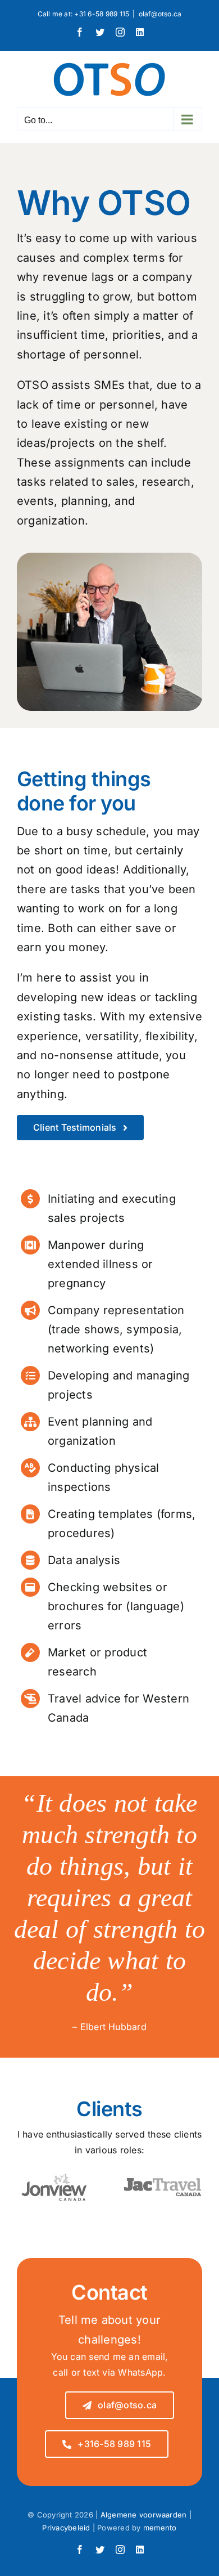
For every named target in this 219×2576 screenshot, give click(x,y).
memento (160, 2528)
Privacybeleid (66, 2528)
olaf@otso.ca (160, 14)
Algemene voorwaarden (144, 2515)
